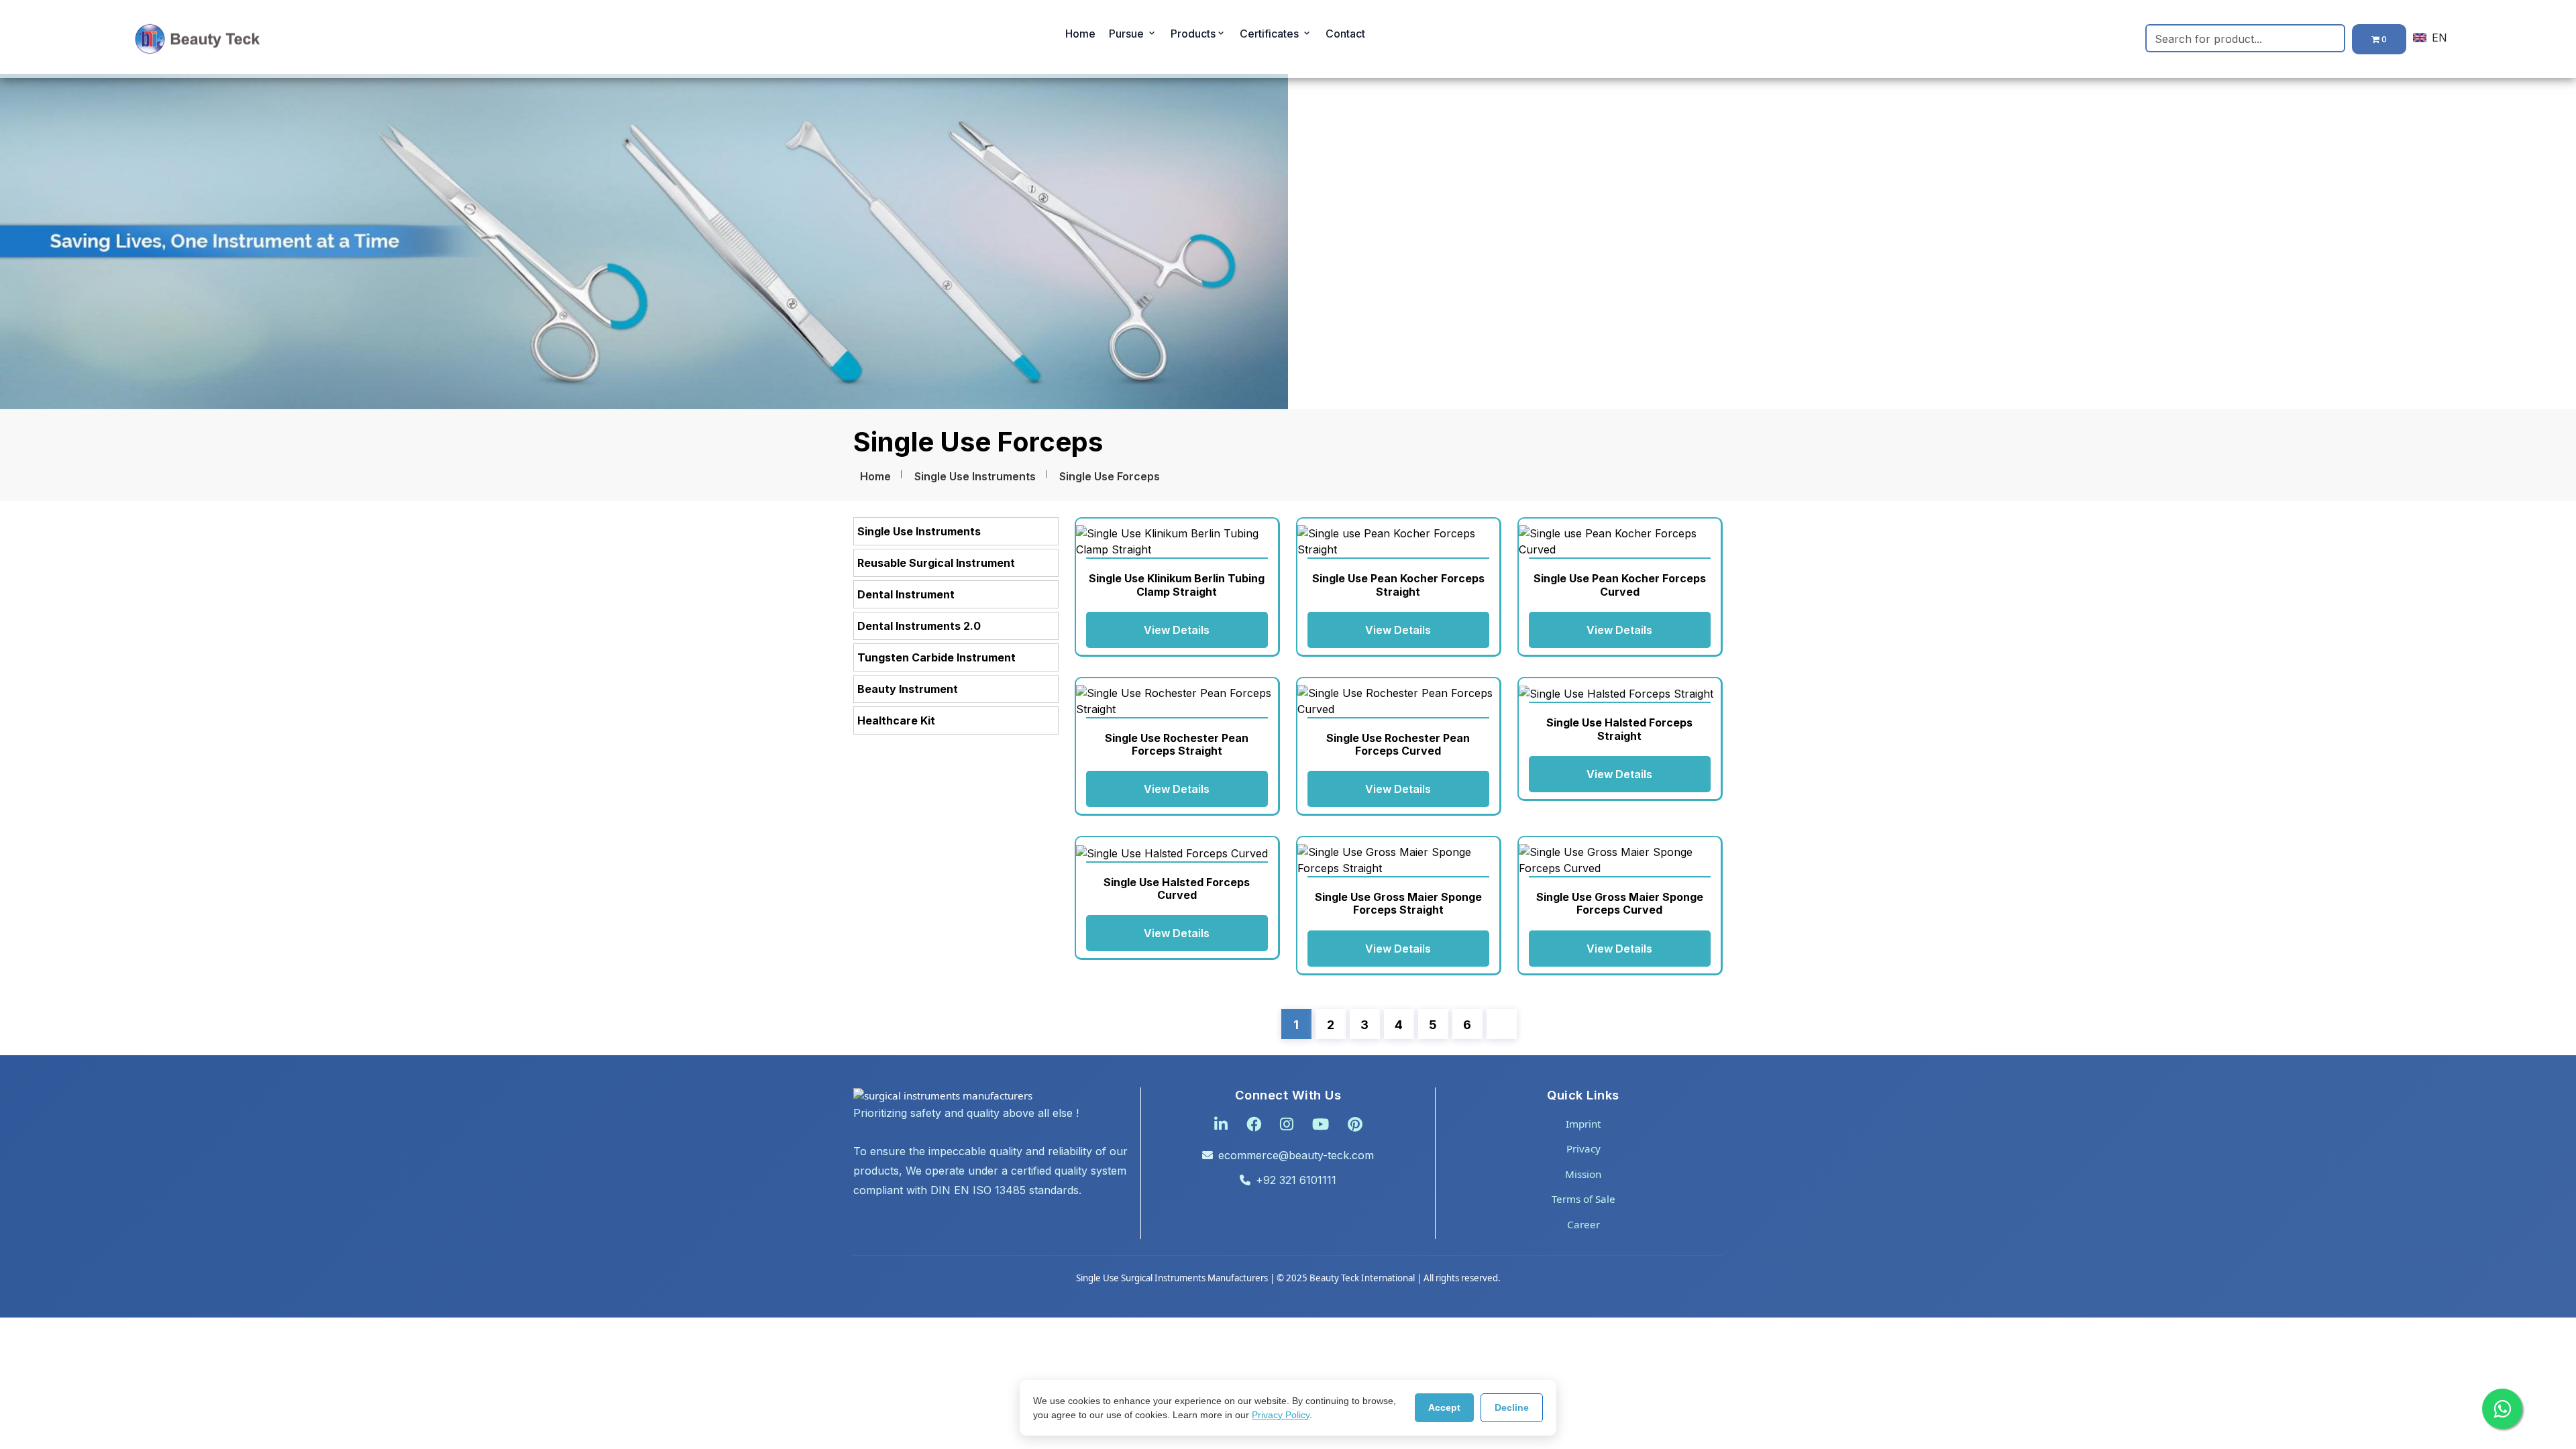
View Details (1177, 630)
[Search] (2337, 38)
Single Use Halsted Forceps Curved (1177, 889)
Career (1584, 1224)
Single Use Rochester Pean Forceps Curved (1398, 744)
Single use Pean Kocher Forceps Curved (1620, 585)
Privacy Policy (1281, 1415)
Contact (1345, 34)
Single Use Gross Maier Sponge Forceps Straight (1398, 903)
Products (1193, 34)
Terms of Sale (1584, 1199)
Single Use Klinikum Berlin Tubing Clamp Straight (1177, 585)
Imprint (1583, 1124)
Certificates (1271, 34)
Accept (1444, 1407)
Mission (1583, 1174)
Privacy (1584, 1148)
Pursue (1128, 34)
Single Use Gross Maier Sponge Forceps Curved (1620, 903)
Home (1080, 34)
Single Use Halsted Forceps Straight (1619, 729)
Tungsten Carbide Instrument (936, 657)
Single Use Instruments (975, 476)
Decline (1512, 1407)
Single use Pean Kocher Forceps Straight (1398, 585)
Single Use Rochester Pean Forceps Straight (1177, 744)
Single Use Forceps (1110, 476)
